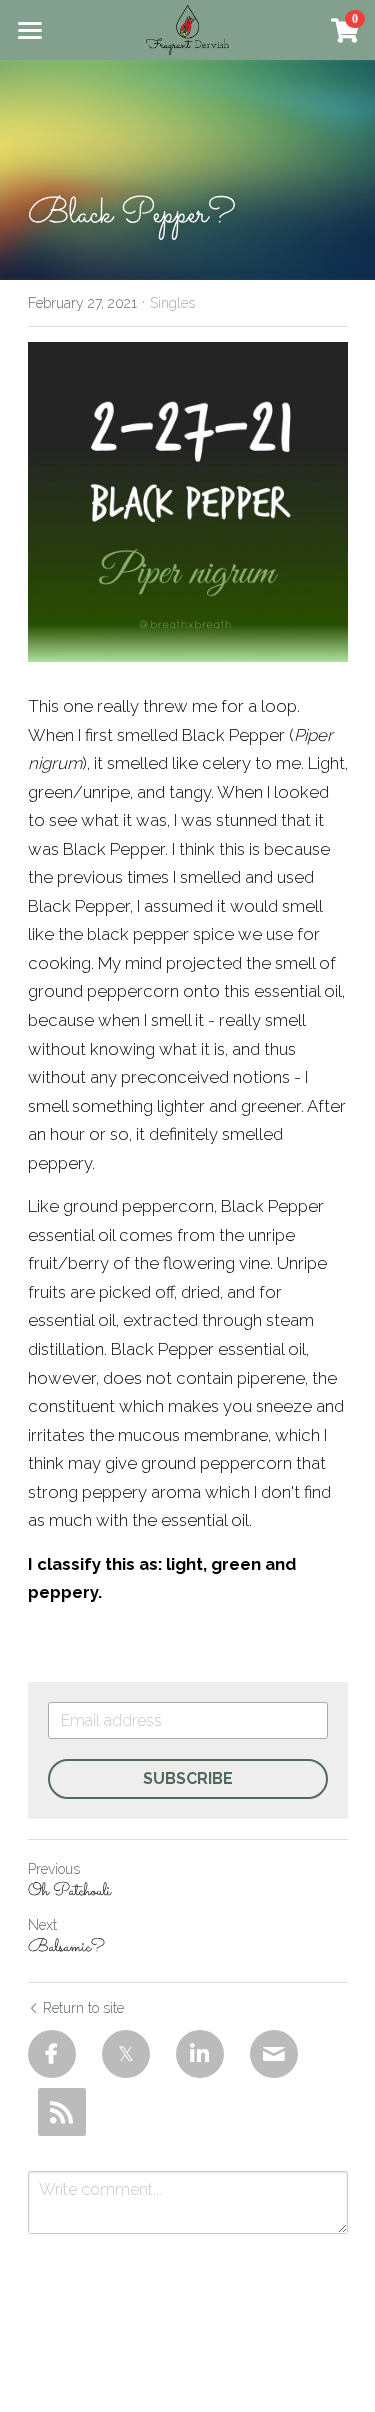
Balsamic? (66, 1948)
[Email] (274, 2054)
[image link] (187, 28)
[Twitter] (126, 2054)
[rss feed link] (62, 2112)
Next (42, 1925)
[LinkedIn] (200, 2054)
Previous (54, 1869)
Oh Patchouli (69, 1892)
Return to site (83, 2008)
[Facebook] (52, 2054)
